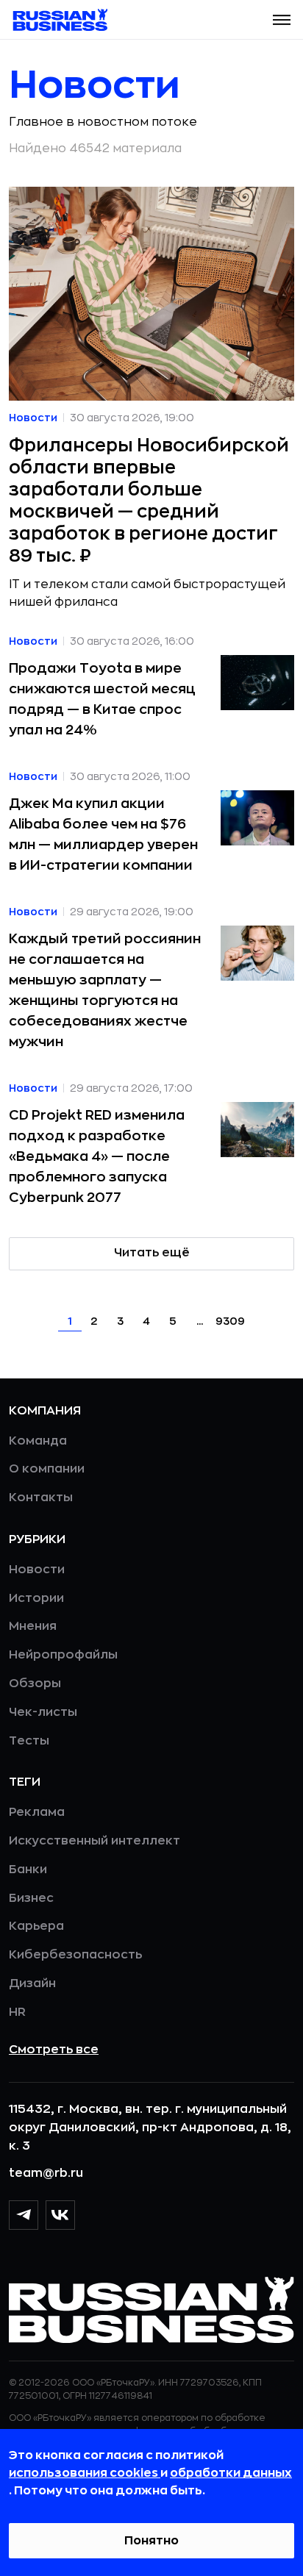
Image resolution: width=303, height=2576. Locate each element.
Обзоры (35, 1684)
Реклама (37, 1812)
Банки (28, 1870)
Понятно (151, 2541)
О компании (47, 1469)
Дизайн (32, 1983)
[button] (282, 20)
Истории (36, 1598)
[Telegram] (24, 2215)
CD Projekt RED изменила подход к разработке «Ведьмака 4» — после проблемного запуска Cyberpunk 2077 (97, 1156)
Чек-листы (43, 1712)
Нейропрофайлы (63, 1655)
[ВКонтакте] (60, 2215)
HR (17, 2012)
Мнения (33, 1626)
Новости (37, 1570)
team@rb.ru (46, 2173)
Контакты (41, 1498)
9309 (230, 1321)
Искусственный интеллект (95, 1841)
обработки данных (231, 2473)
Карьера (36, 1926)
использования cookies (85, 2473)
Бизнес (31, 1898)
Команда (38, 1441)
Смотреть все (54, 2050)
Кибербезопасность (75, 1955)
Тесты (29, 1741)
